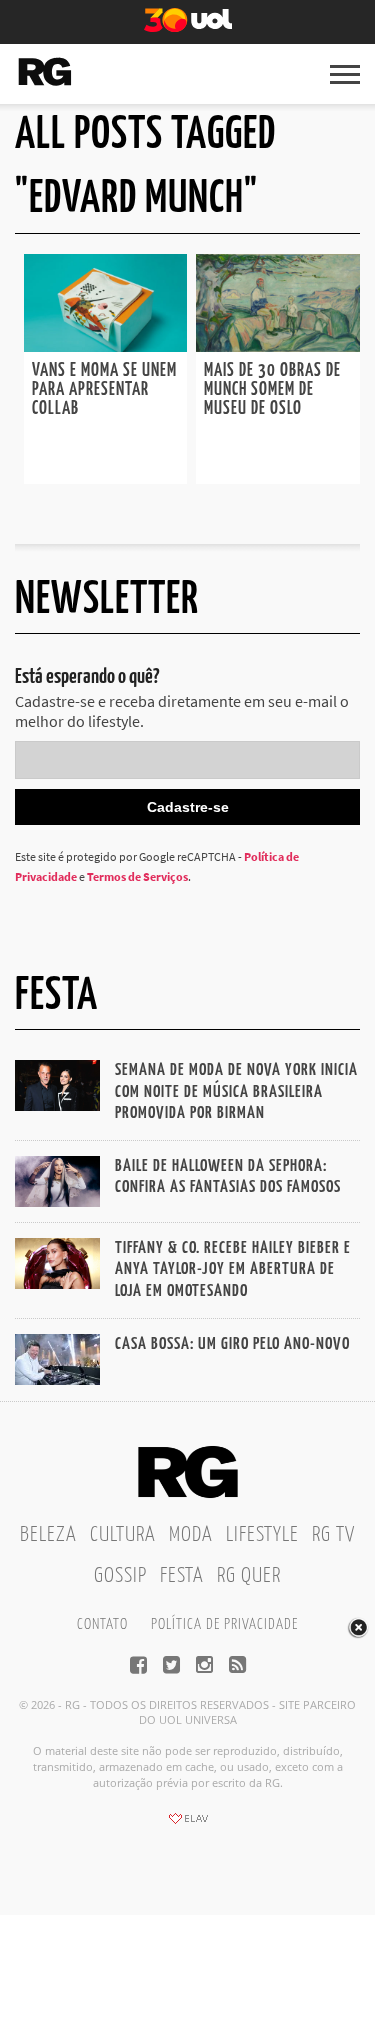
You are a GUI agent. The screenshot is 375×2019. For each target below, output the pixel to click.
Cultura (123, 1535)
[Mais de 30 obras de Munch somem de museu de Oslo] (278, 346)
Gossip (120, 1576)
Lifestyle (262, 1535)
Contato (102, 1624)
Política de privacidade (224, 1624)
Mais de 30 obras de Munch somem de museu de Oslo (272, 390)
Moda (191, 1535)
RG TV (333, 1535)
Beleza (48, 1535)
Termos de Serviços (137, 876)
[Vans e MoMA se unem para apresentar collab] (106, 346)
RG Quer (249, 1576)
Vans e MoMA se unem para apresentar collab (104, 390)
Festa (182, 1576)
